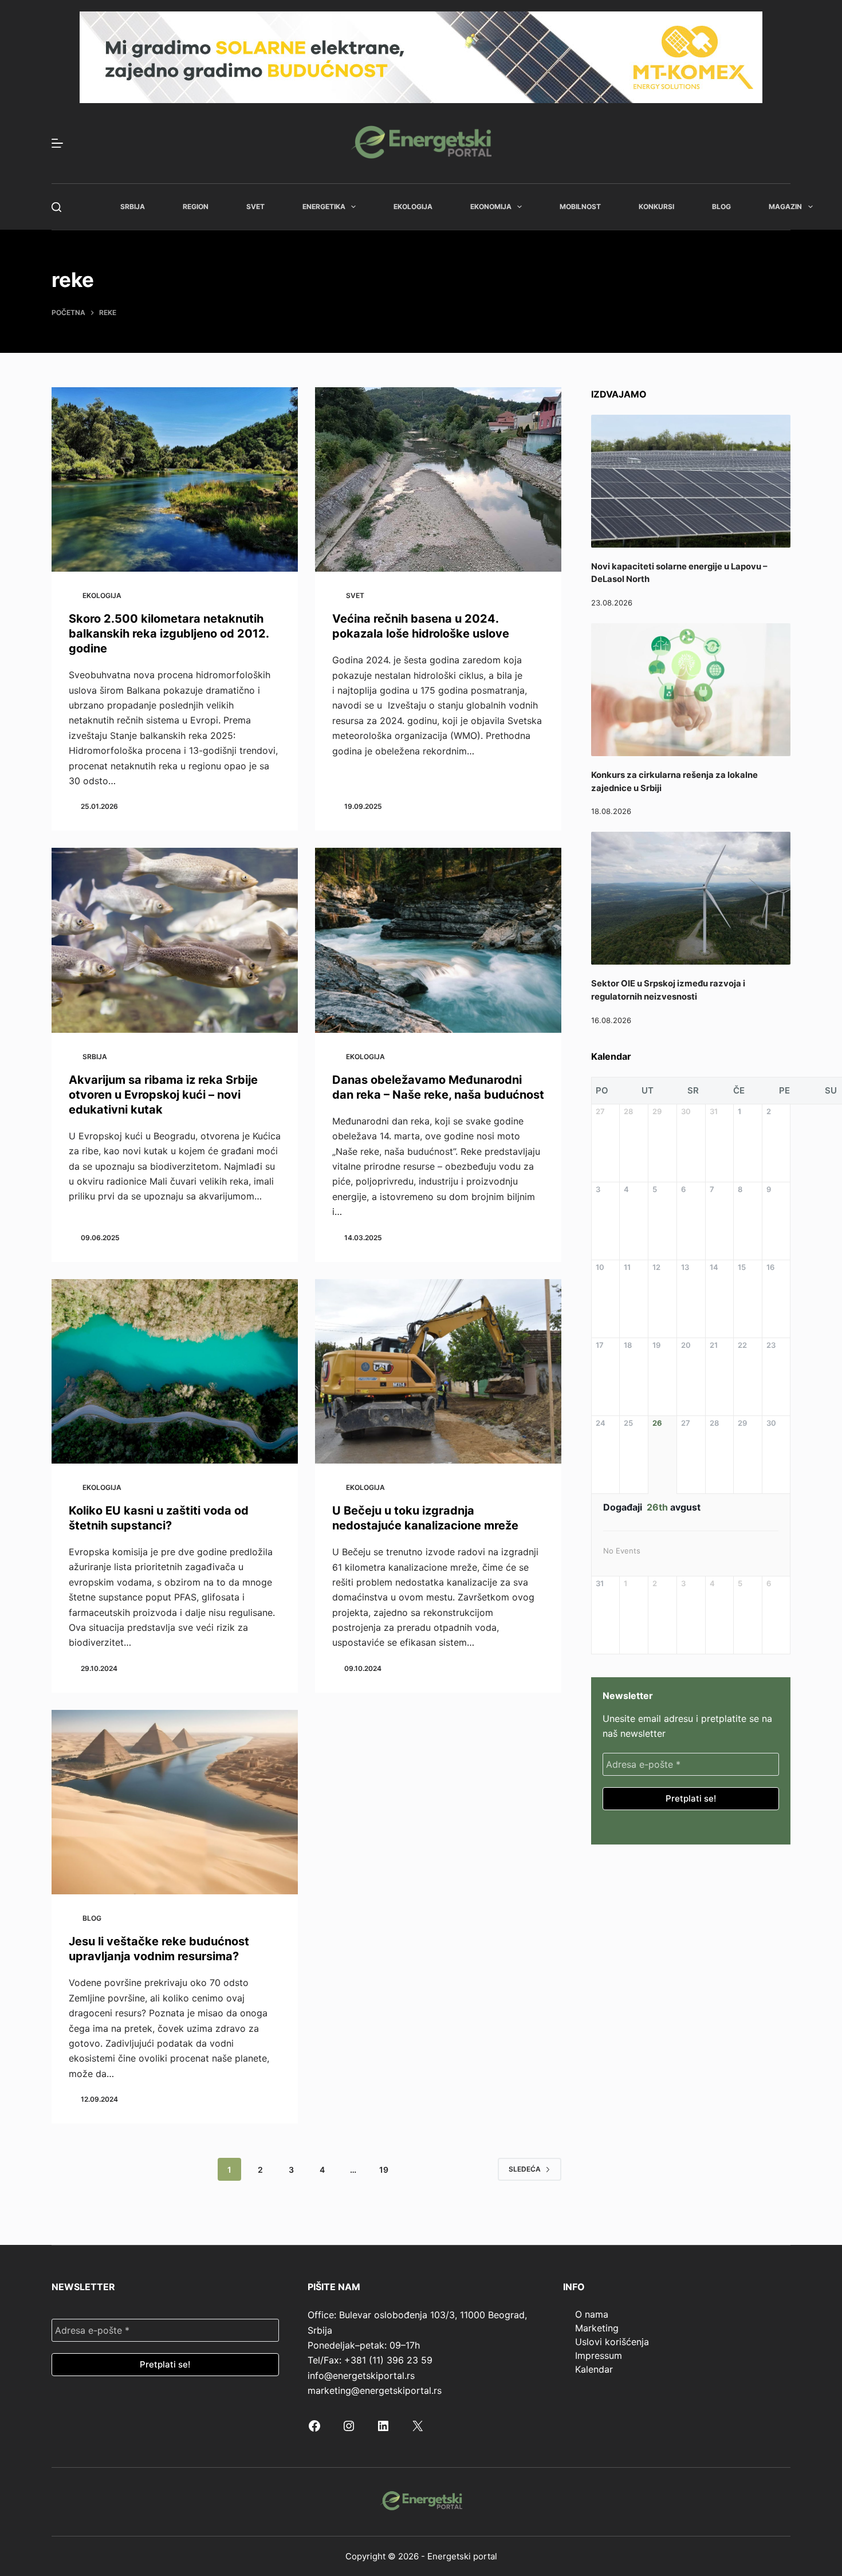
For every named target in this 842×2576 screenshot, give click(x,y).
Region (196, 207)
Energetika (324, 207)
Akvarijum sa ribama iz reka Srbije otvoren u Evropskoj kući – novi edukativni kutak (163, 1095)
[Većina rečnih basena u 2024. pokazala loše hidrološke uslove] (438, 480)
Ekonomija (491, 207)
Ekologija (413, 207)
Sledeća (525, 2169)
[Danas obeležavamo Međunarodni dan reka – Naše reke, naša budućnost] (438, 940)
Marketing (597, 2328)
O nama (592, 2314)
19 (384, 2170)
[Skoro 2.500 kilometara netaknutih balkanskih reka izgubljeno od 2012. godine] (175, 480)
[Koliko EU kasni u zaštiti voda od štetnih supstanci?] (175, 1372)
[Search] (56, 207)
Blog (721, 207)
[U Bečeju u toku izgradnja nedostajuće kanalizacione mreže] (438, 1372)
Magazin (785, 207)
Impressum (599, 2355)
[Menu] (57, 143)
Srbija (133, 207)
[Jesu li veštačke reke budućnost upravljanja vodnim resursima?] (175, 1802)
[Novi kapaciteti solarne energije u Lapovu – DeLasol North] (691, 481)
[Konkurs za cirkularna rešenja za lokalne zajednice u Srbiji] (691, 690)
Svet (255, 207)
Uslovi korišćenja (612, 2342)
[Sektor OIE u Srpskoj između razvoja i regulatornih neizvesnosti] (691, 898)
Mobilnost (580, 207)
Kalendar (594, 2369)
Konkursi (656, 207)
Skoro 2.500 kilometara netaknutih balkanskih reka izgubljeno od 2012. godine (169, 634)
